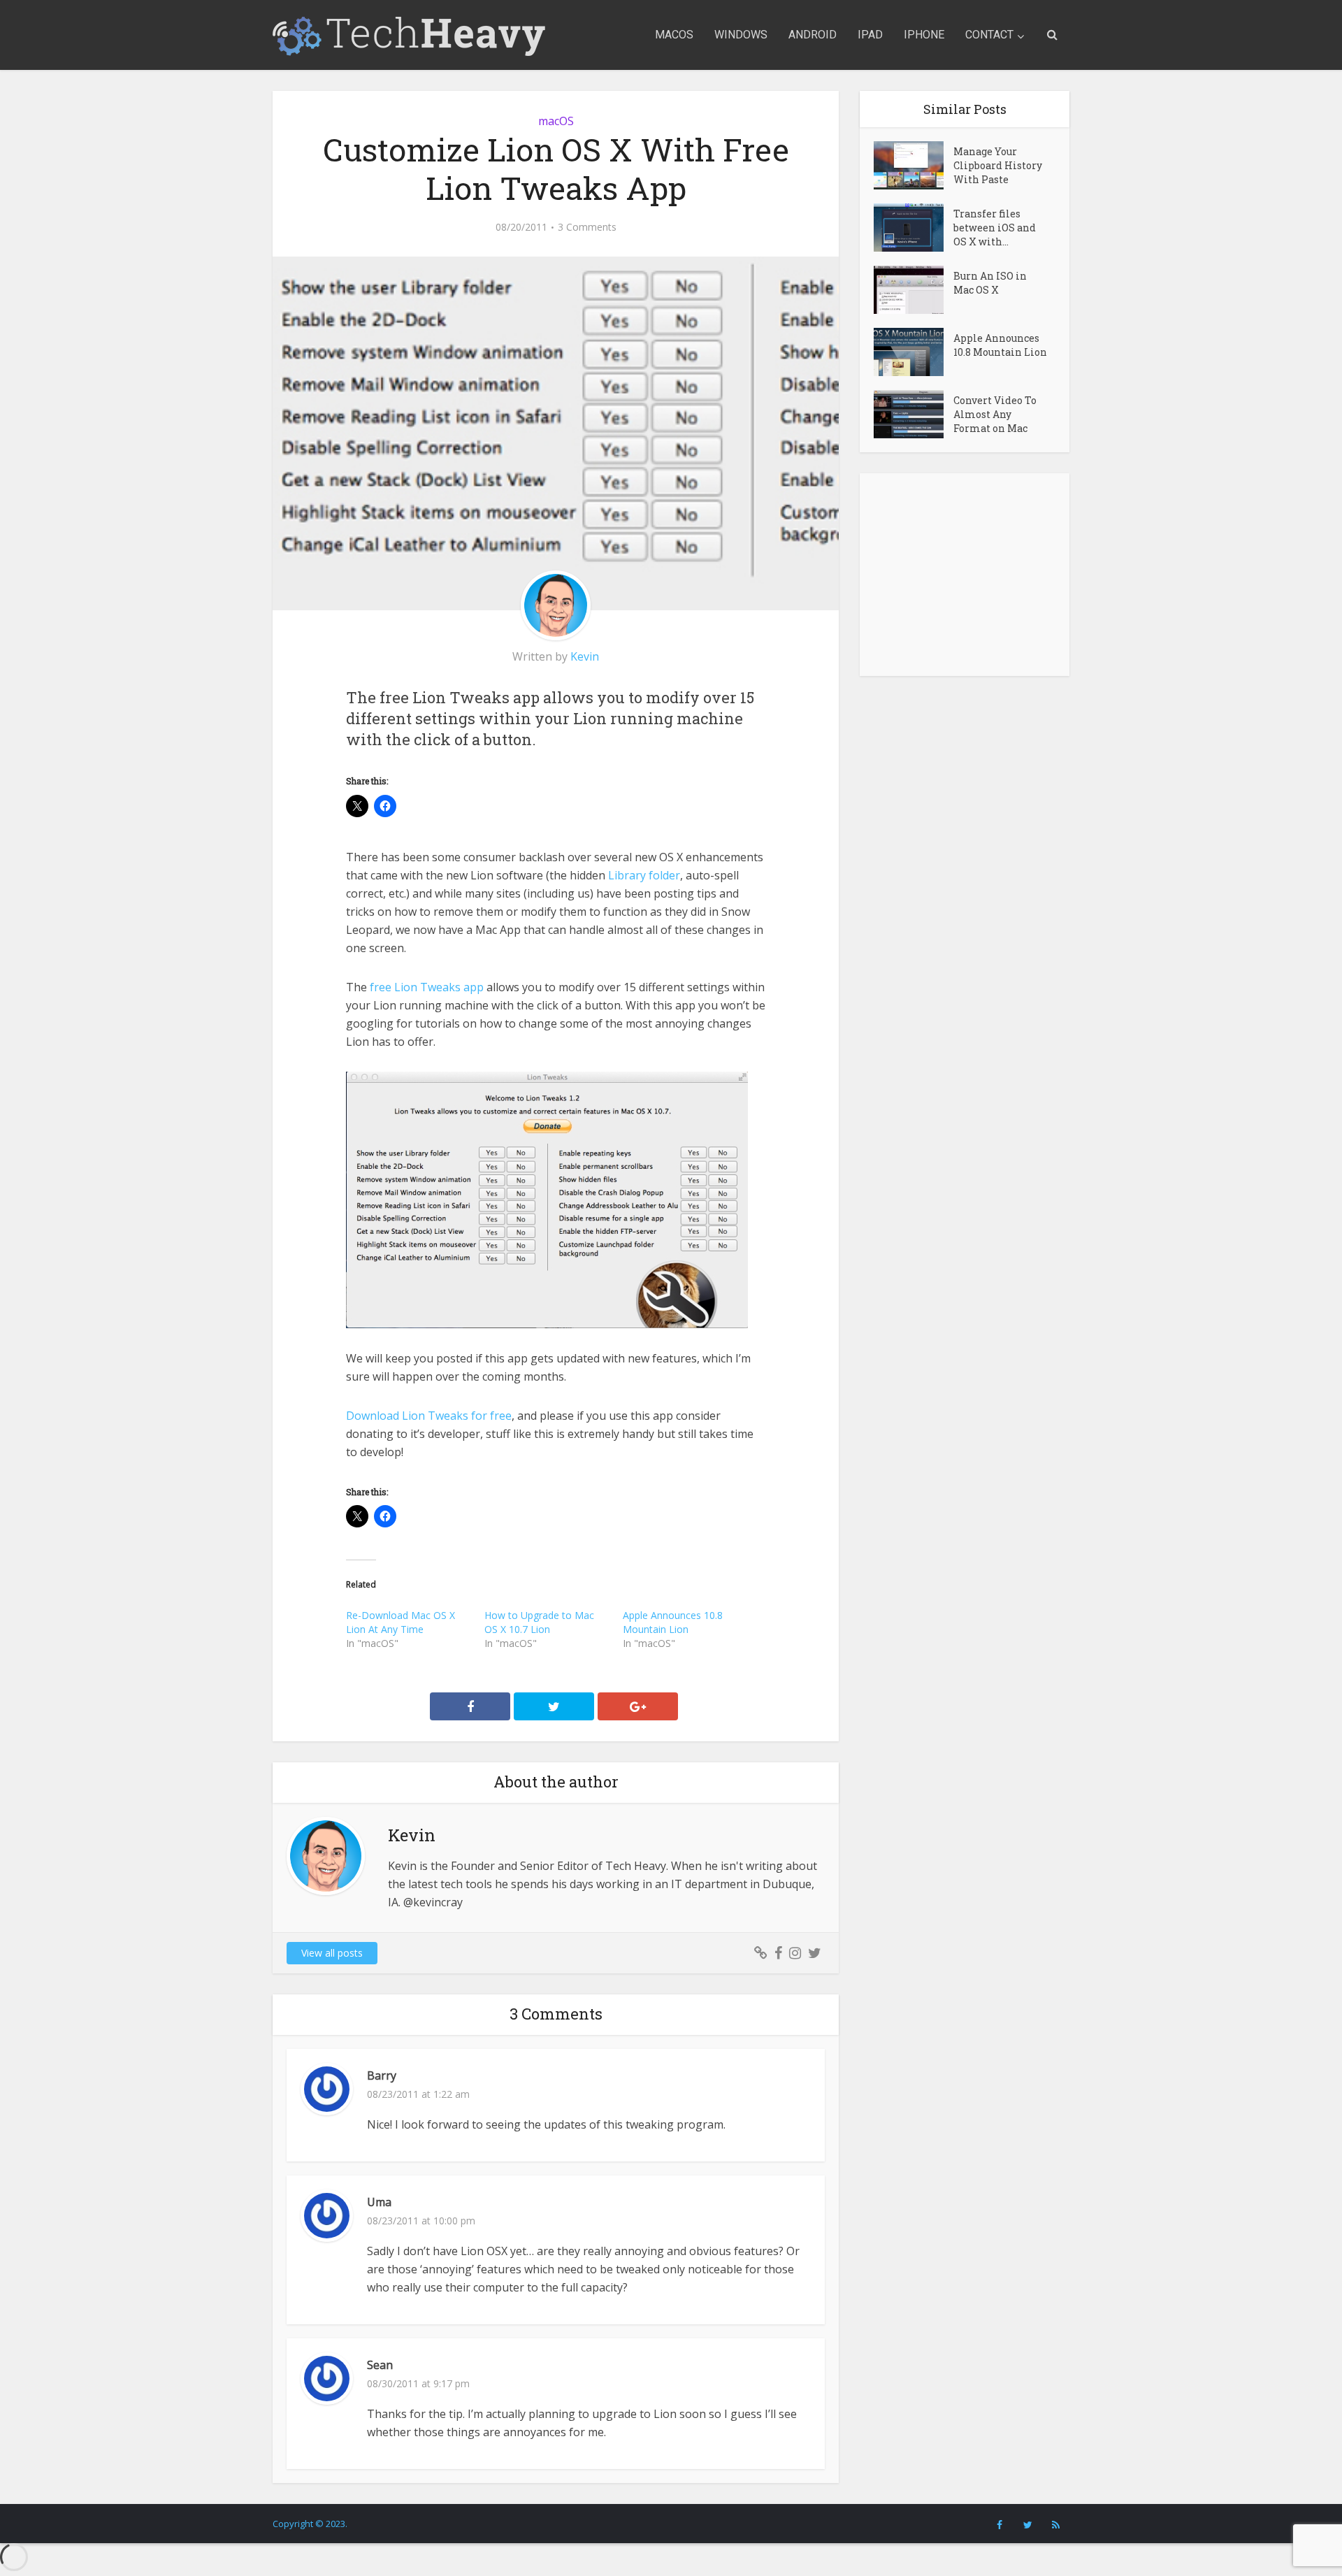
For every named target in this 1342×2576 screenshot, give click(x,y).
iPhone (924, 35)
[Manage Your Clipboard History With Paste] (914, 165)
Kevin (585, 656)
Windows (741, 35)
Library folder (643, 875)
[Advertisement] (965, 575)
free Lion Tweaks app (425, 987)
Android (813, 35)
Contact (989, 35)
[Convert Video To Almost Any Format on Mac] (914, 414)
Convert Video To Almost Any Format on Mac (995, 414)
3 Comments (587, 227)
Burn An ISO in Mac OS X (990, 283)
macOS (674, 35)
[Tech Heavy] (409, 35)
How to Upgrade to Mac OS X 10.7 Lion (539, 1622)
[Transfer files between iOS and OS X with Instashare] (914, 228)
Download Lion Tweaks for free (429, 1416)
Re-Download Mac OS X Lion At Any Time (401, 1622)
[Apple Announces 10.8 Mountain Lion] (914, 352)
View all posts (332, 1953)
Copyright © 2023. (310, 2524)
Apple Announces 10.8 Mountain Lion (673, 1622)
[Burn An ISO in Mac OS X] (914, 290)
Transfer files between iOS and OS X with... (995, 228)
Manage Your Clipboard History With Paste (998, 165)
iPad (870, 35)
